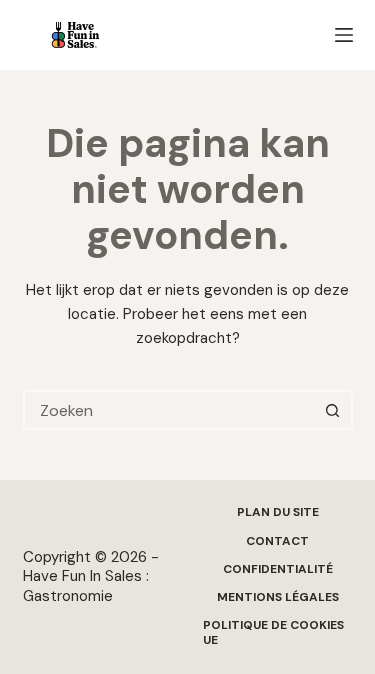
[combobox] (170, 410)
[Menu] (344, 35)
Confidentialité (278, 569)
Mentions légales (278, 597)
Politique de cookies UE (273, 633)
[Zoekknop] (333, 410)
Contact (277, 541)
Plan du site (278, 512)
